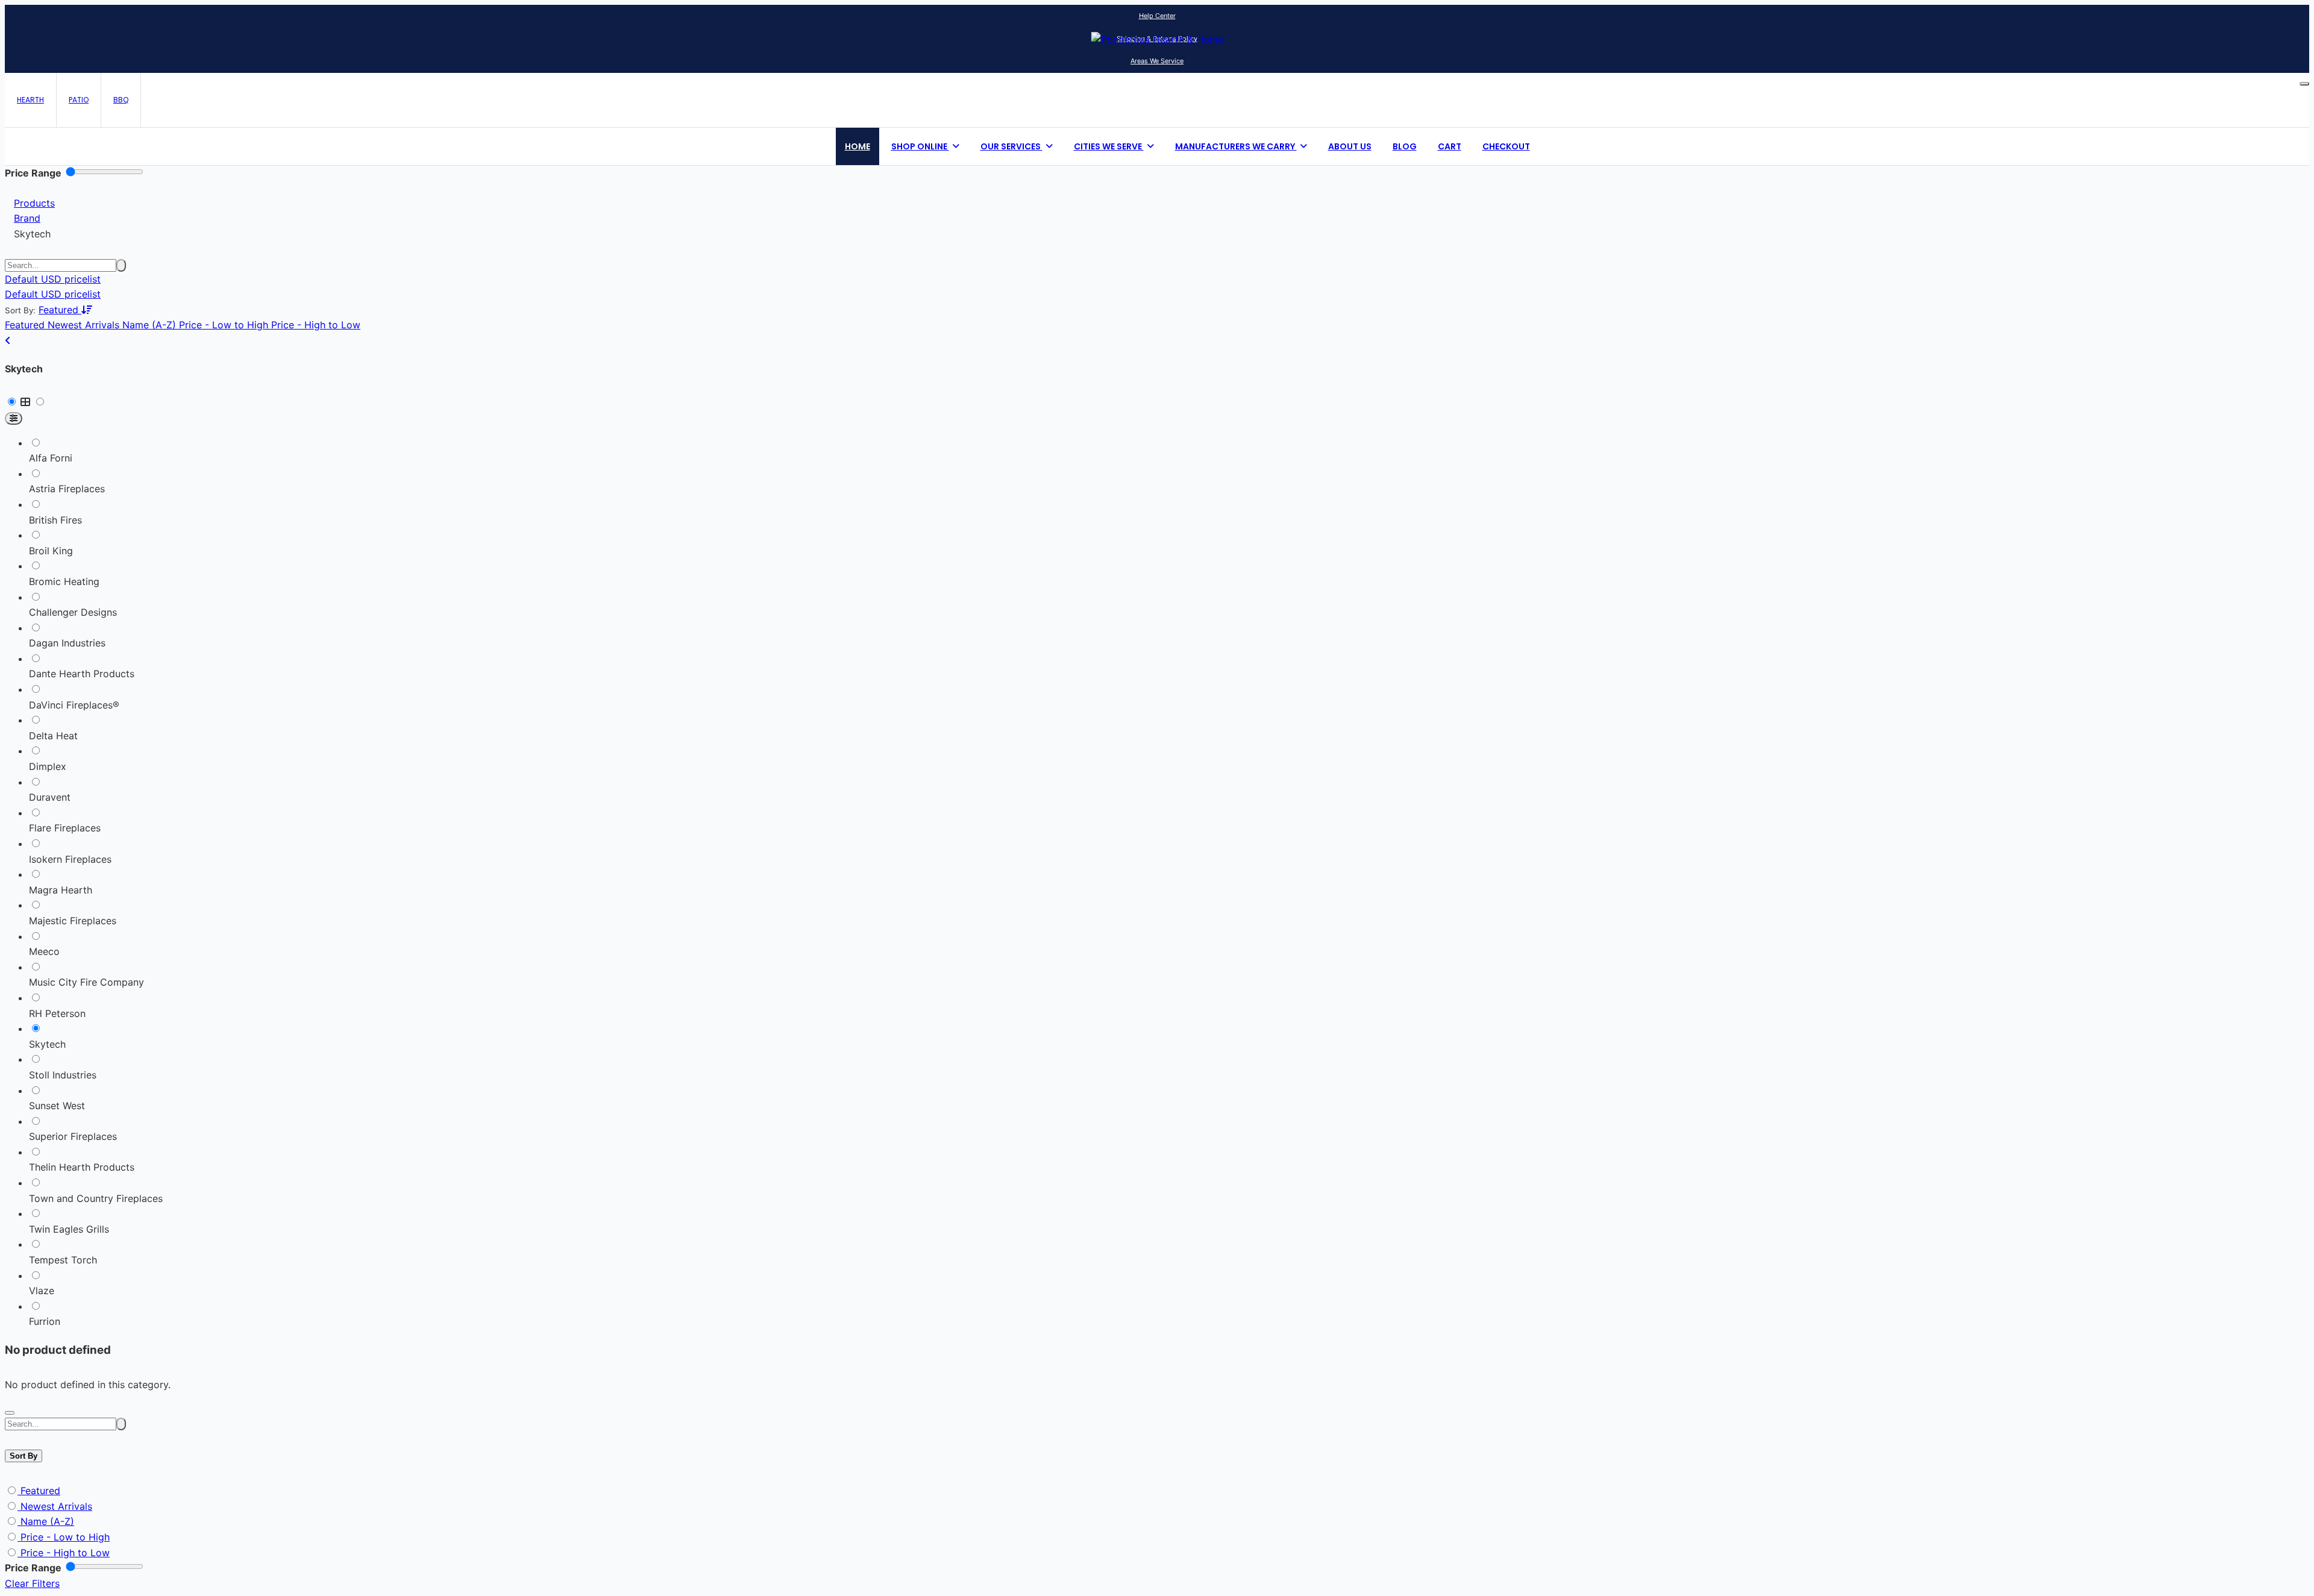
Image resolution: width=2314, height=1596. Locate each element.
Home (858, 146)
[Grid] (27, 402)
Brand (27, 218)
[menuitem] (53, 294)
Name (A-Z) (47, 1521)
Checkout (1506, 146)
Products (34, 203)
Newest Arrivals (56, 1506)
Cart (1450, 146)
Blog (1405, 146)
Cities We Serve (1109, 146)
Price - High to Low (65, 1553)
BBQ (121, 100)
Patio (79, 100)
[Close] (10, 1413)
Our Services (1011, 146)
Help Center (1157, 16)
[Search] (121, 265)
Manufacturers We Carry (1236, 146)
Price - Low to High (65, 1537)
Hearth (30, 100)
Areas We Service (1157, 61)
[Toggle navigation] (2304, 84)
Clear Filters (32, 1583)
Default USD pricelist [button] (53, 279)
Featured (40, 1491)
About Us (1350, 146)
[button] (65, 310)
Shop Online (920, 146)
